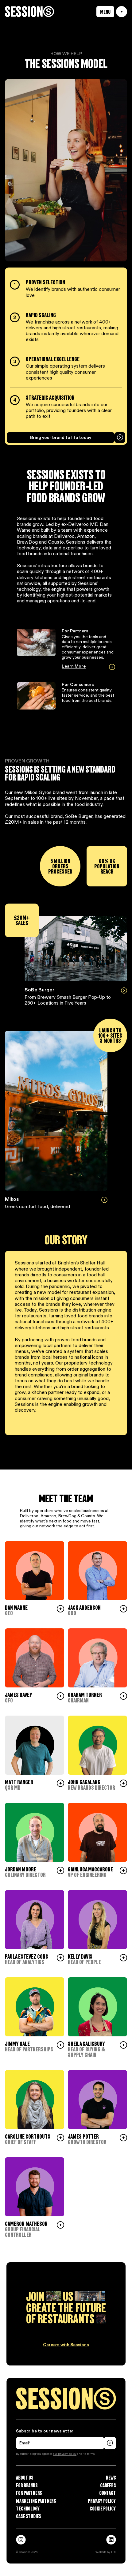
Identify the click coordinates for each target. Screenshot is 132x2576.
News (111, 2478)
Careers (108, 2485)
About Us (25, 2478)
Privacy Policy (102, 2501)
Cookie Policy (103, 2509)
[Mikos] (56, 1111)
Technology (28, 2509)
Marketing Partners (36, 2501)
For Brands (27, 2485)
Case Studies (29, 2516)
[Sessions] (29, 12)
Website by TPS (106, 2552)
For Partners (29, 2493)
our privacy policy (65, 2454)
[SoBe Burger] (76, 949)
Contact (107, 2493)
